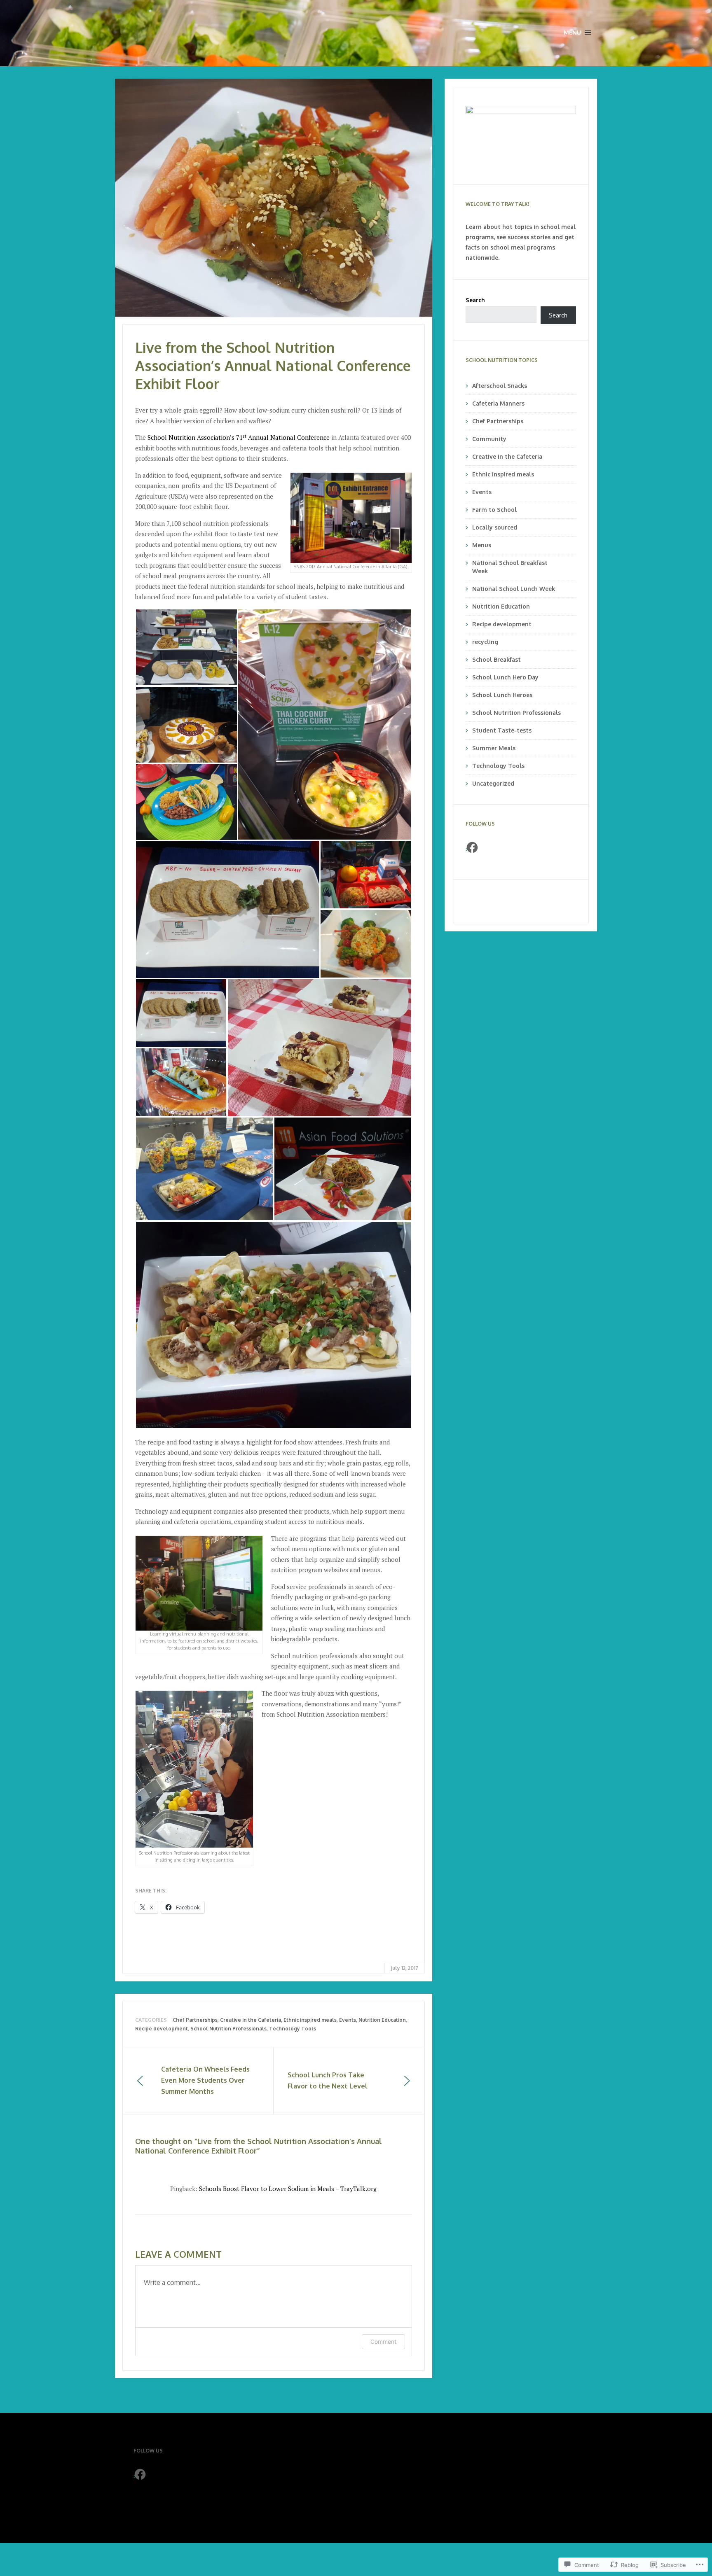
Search (475, 300)
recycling (485, 642)
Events (348, 2020)
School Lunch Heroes (502, 695)
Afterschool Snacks (500, 386)
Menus (482, 545)
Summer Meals (494, 748)
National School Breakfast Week (510, 567)
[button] (186, 647)
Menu (573, 32)
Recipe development (162, 2029)
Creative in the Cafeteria (251, 2020)
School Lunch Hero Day (505, 677)
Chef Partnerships (195, 2020)
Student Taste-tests (502, 730)
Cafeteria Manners (498, 403)
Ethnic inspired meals (310, 2020)
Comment (383, 2341)
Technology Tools (293, 2029)
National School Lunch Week (514, 589)
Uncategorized (493, 783)
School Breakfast (497, 659)
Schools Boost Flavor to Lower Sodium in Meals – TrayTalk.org (288, 2189)
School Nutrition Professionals (228, 2029)
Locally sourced (495, 527)
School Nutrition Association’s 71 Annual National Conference (239, 437)
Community (489, 439)
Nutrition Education (382, 2020)
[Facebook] (472, 847)
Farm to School (494, 510)
